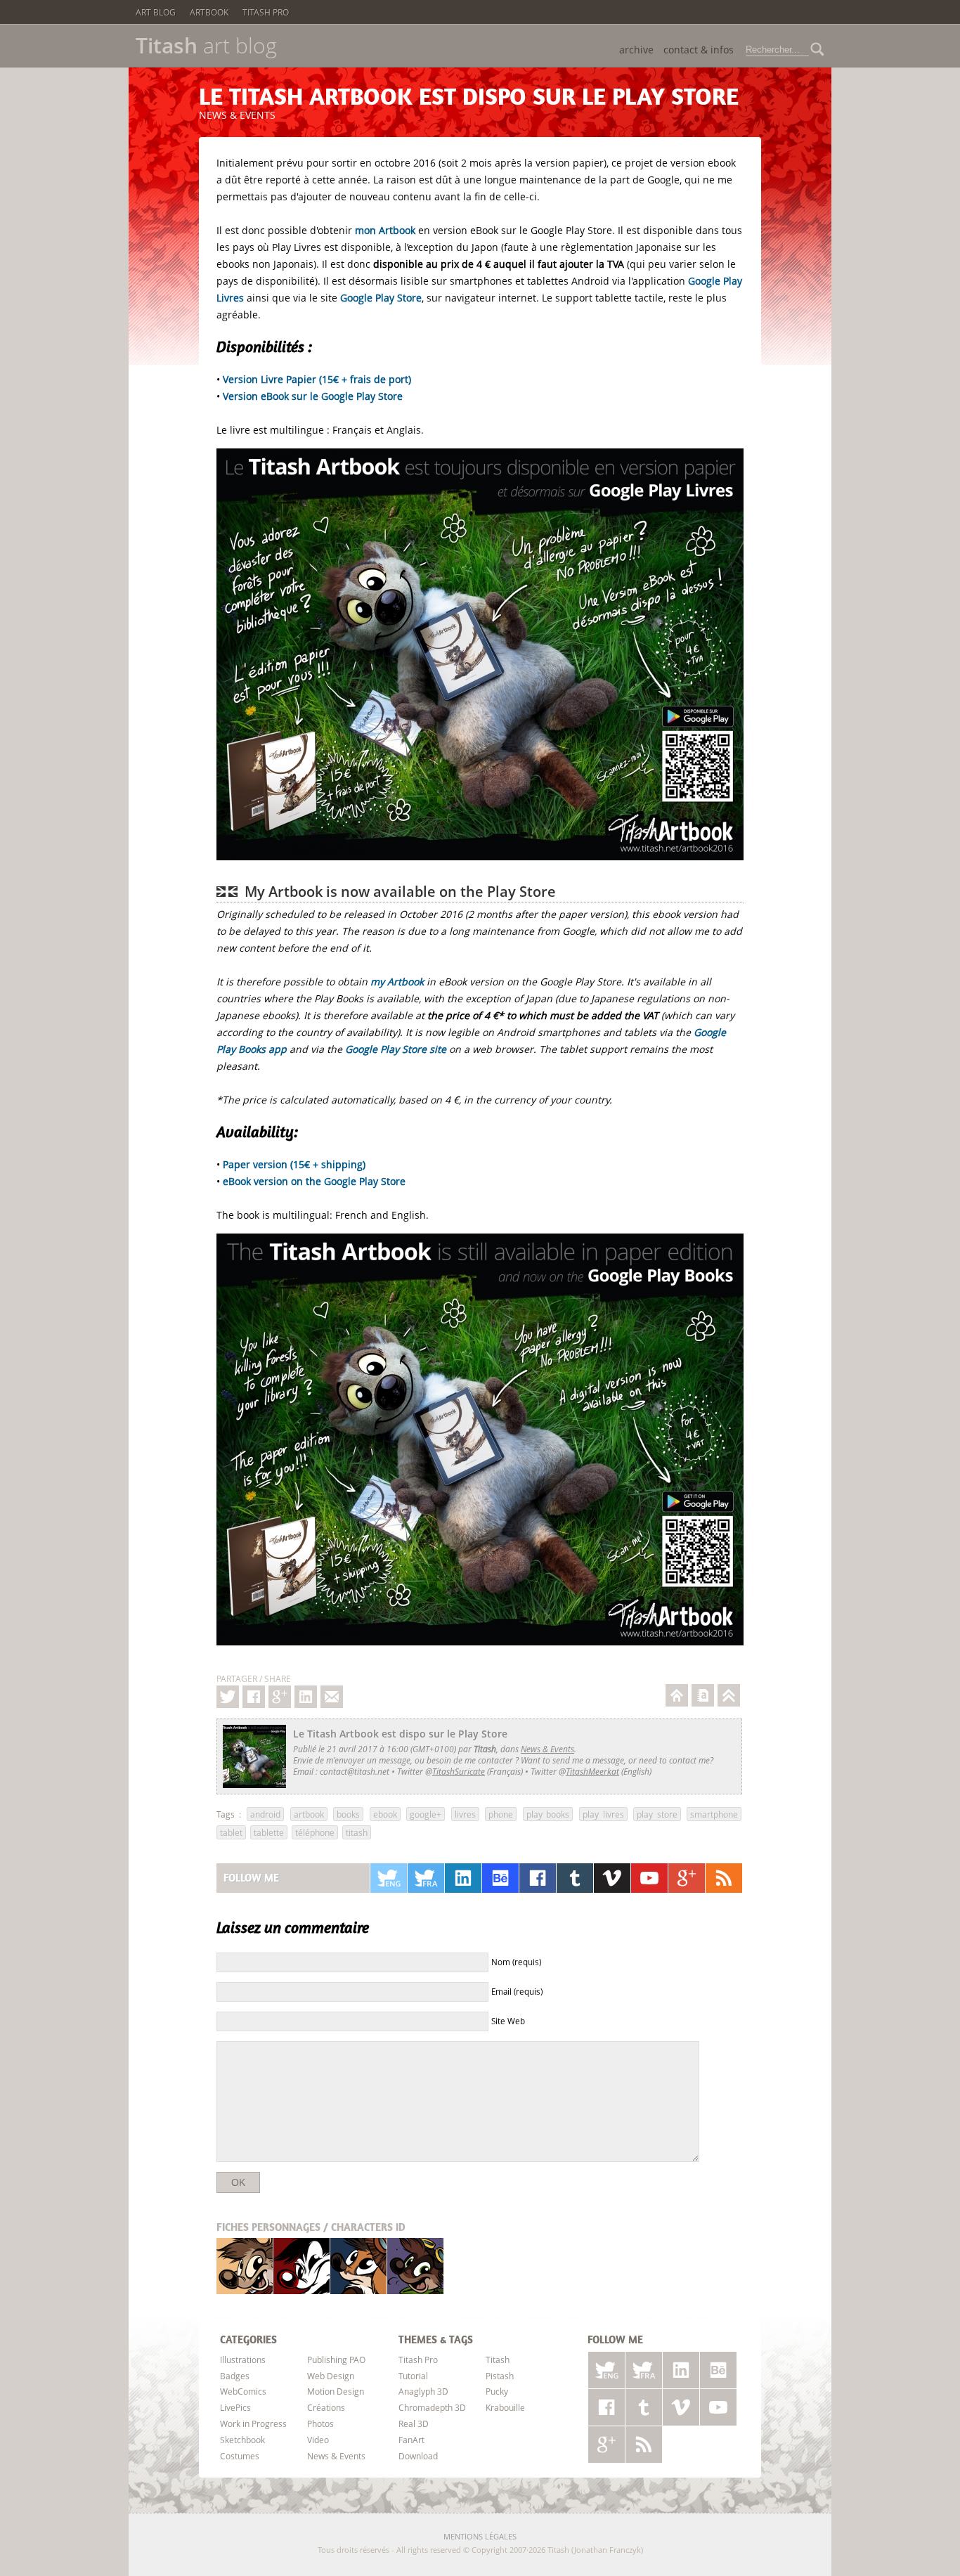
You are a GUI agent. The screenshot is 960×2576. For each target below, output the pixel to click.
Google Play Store (381, 298)
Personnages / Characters (311, 2227)
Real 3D (414, 2423)
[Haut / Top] (729, 1695)
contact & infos (699, 50)
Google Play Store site (396, 1049)
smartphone (714, 1814)
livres (465, 1814)
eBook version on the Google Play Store (314, 1181)
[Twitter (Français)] (426, 1878)
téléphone (315, 1832)
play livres (603, 1814)
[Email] (332, 1697)
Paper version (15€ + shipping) (294, 1164)
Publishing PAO (336, 2360)
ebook (385, 1814)
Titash (245, 2266)
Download (418, 2456)
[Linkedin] (306, 1697)
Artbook (209, 12)
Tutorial (413, 2376)
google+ (426, 1814)
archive (636, 50)
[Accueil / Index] (677, 1695)
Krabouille (415, 2266)
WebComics (243, 2391)
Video (318, 2440)
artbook (309, 1814)
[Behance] (500, 1878)
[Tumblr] (575, 1878)
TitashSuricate (459, 1771)
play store (657, 1814)
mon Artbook (385, 230)
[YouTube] (649, 1878)
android (265, 1814)
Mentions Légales (480, 2536)
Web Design (331, 2376)
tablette (269, 1832)
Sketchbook (242, 2440)
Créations (326, 2407)
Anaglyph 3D (423, 2391)
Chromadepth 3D (432, 2407)
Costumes (240, 2456)
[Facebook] (254, 1697)
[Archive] (703, 1695)
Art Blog (156, 12)
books (348, 1814)
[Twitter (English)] (389, 1878)
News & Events (237, 115)
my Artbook (397, 982)
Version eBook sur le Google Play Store (313, 396)
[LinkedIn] (463, 1878)
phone (501, 1814)
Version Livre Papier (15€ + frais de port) (317, 379)
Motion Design (336, 2391)
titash (357, 1832)
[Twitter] (228, 1697)
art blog (206, 46)
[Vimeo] (612, 1878)
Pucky (358, 2266)
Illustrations (243, 2360)
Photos (320, 2423)
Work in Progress (253, 2423)
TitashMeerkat (592, 1771)
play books (548, 1814)
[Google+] (280, 1697)
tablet (231, 1832)
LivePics (235, 2407)
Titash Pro (266, 12)
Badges (235, 2376)
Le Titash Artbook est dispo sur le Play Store (469, 96)
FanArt (411, 2440)
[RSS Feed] (724, 1878)
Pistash (302, 2266)
